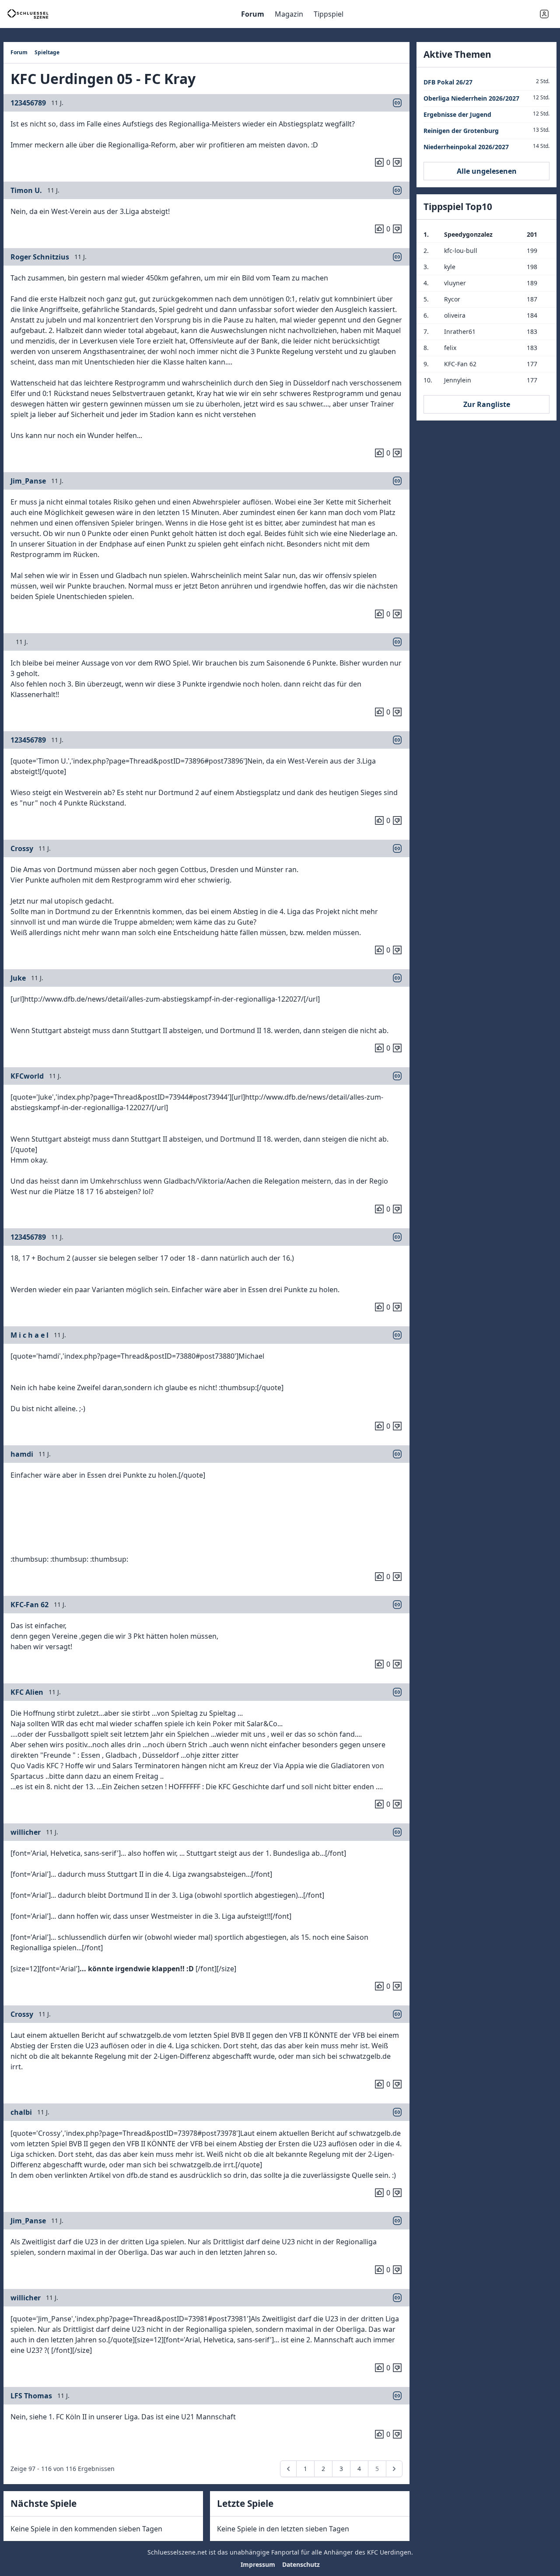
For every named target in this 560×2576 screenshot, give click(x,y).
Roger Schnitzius (40, 257)
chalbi (21, 2112)
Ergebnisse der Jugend (457, 114)
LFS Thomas (31, 2396)
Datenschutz (301, 2564)
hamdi (22, 1454)
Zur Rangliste (487, 404)
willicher (26, 1832)
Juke (18, 978)
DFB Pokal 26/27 (448, 82)
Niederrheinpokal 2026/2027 (466, 147)
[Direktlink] (397, 103)
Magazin (289, 14)
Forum (253, 14)
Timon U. (26, 190)
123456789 (28, 103)
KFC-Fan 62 (30, 1605)
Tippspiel (329, 14)
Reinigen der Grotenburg (461, 131)
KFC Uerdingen (389, 2552)
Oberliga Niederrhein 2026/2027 (471, 98)
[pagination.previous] (288, 2469)
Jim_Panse (28, 481)
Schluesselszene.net (177, 2552)
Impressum (258, 2564)
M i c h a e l (30, 1335)
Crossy (22, 848)
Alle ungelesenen (487, 171)
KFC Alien (27, 1692)
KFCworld (27, 1076)
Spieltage (47, 52)
